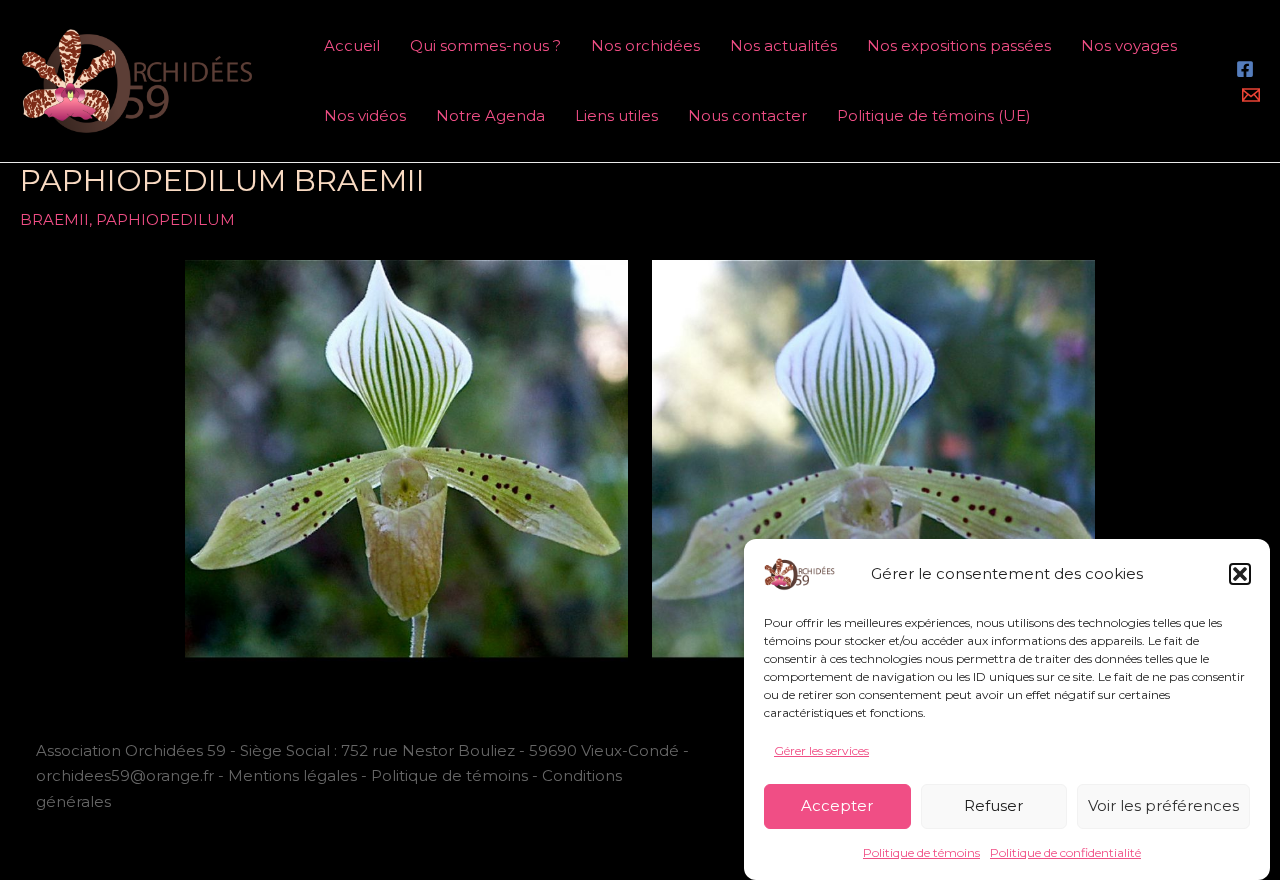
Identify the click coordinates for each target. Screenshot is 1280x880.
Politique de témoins (921, 852)
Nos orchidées (645, 45)
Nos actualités (783, 45)
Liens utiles (616, 115)
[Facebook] (1245, 69)
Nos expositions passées (959, 45)
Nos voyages (1129, 45)
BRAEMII (54, 219)
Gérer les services (821, 750)
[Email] (1251, 95)
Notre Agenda (490, 115)
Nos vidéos (365, 115)
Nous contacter (747, 115)
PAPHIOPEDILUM (165, 219)
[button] (1240, 574)
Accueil (352, 45)
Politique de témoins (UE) (934, 115)
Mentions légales (292, 775)
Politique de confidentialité (1065, 852)
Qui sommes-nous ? (485, 45)
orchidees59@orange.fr (127, 775)
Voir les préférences (1163, 805)
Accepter (837, 805)
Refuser (993, 805)
